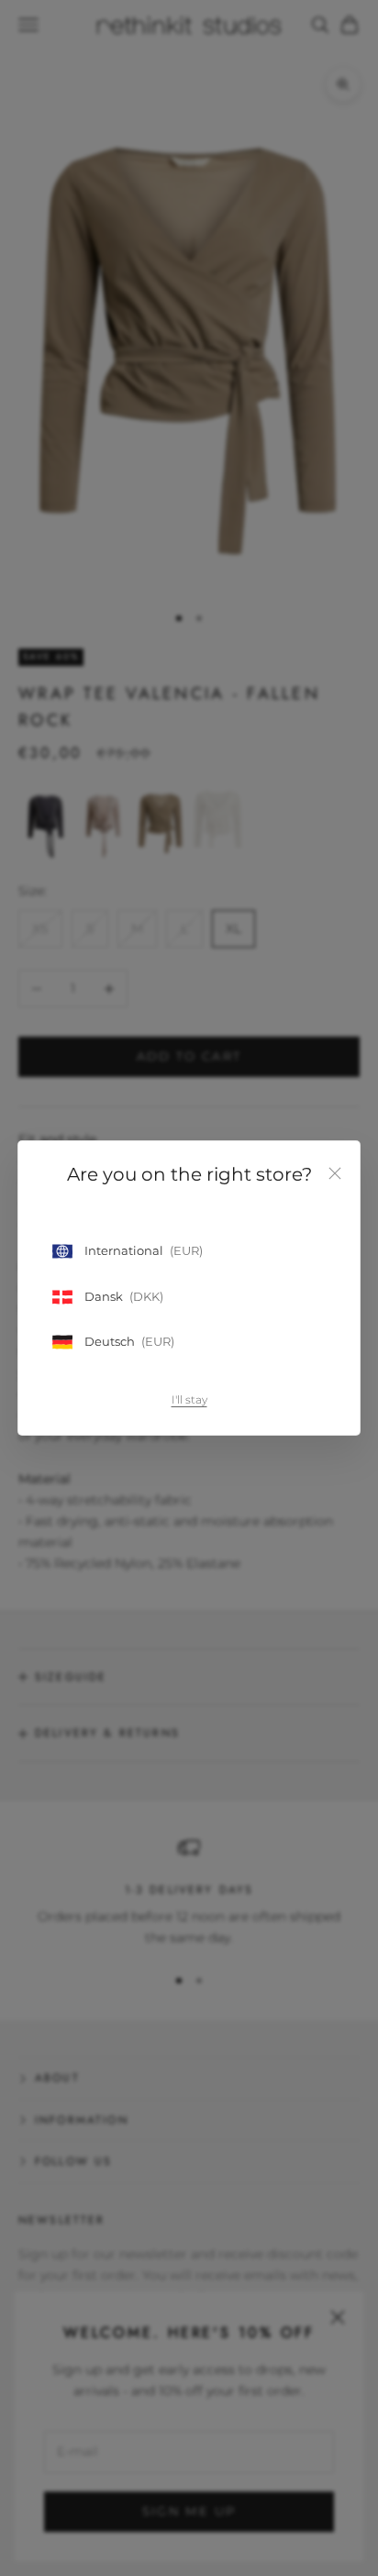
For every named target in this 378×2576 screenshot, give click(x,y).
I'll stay (189, 1399)
